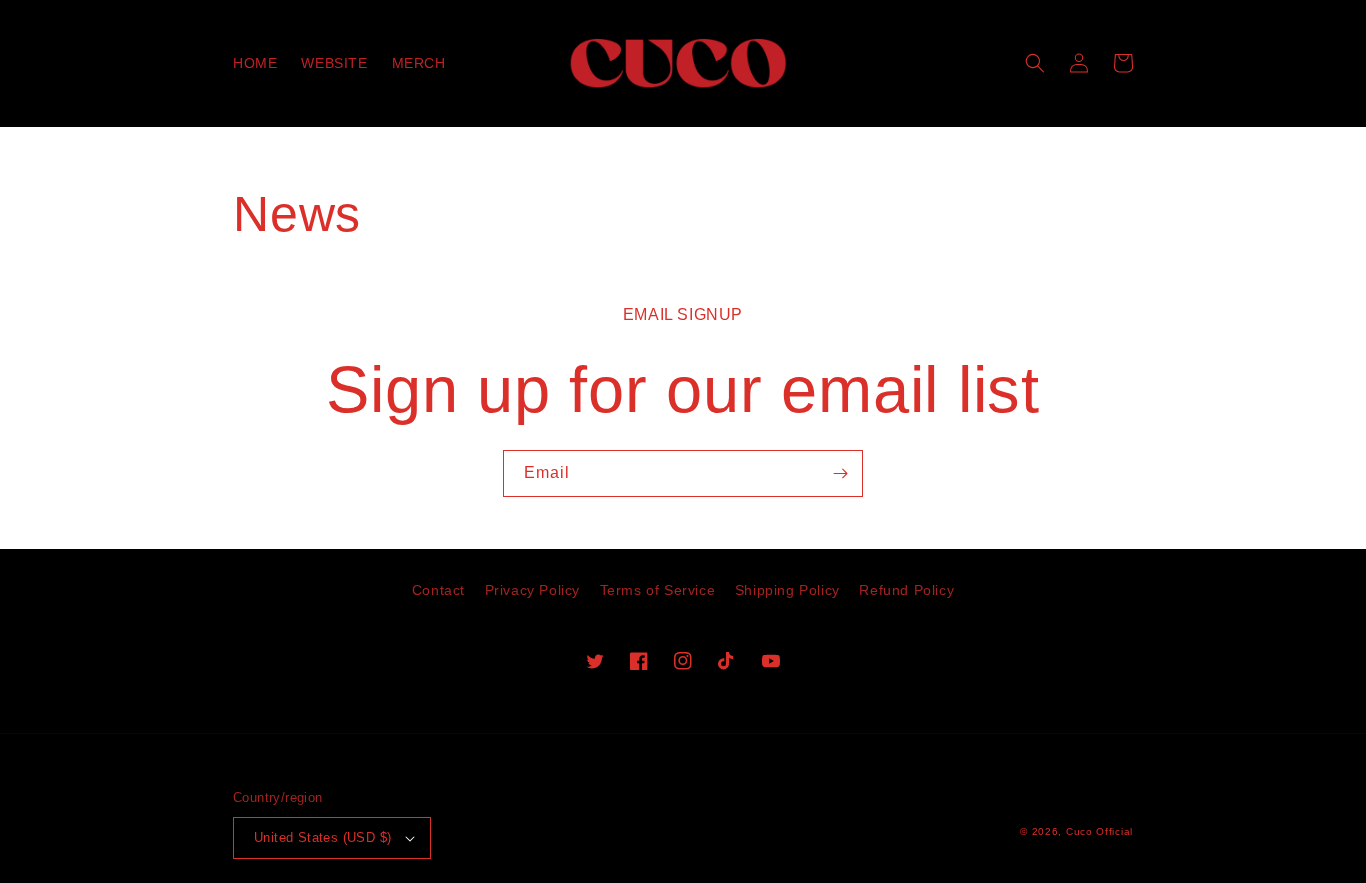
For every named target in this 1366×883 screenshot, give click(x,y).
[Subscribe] (840, 473)
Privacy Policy (532, 590)
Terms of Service (658, 590)
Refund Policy (906, 590)
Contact (438, 590)
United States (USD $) (322, 837)
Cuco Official (1099, 831)
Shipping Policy (787, 590)
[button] (1035, 63)
